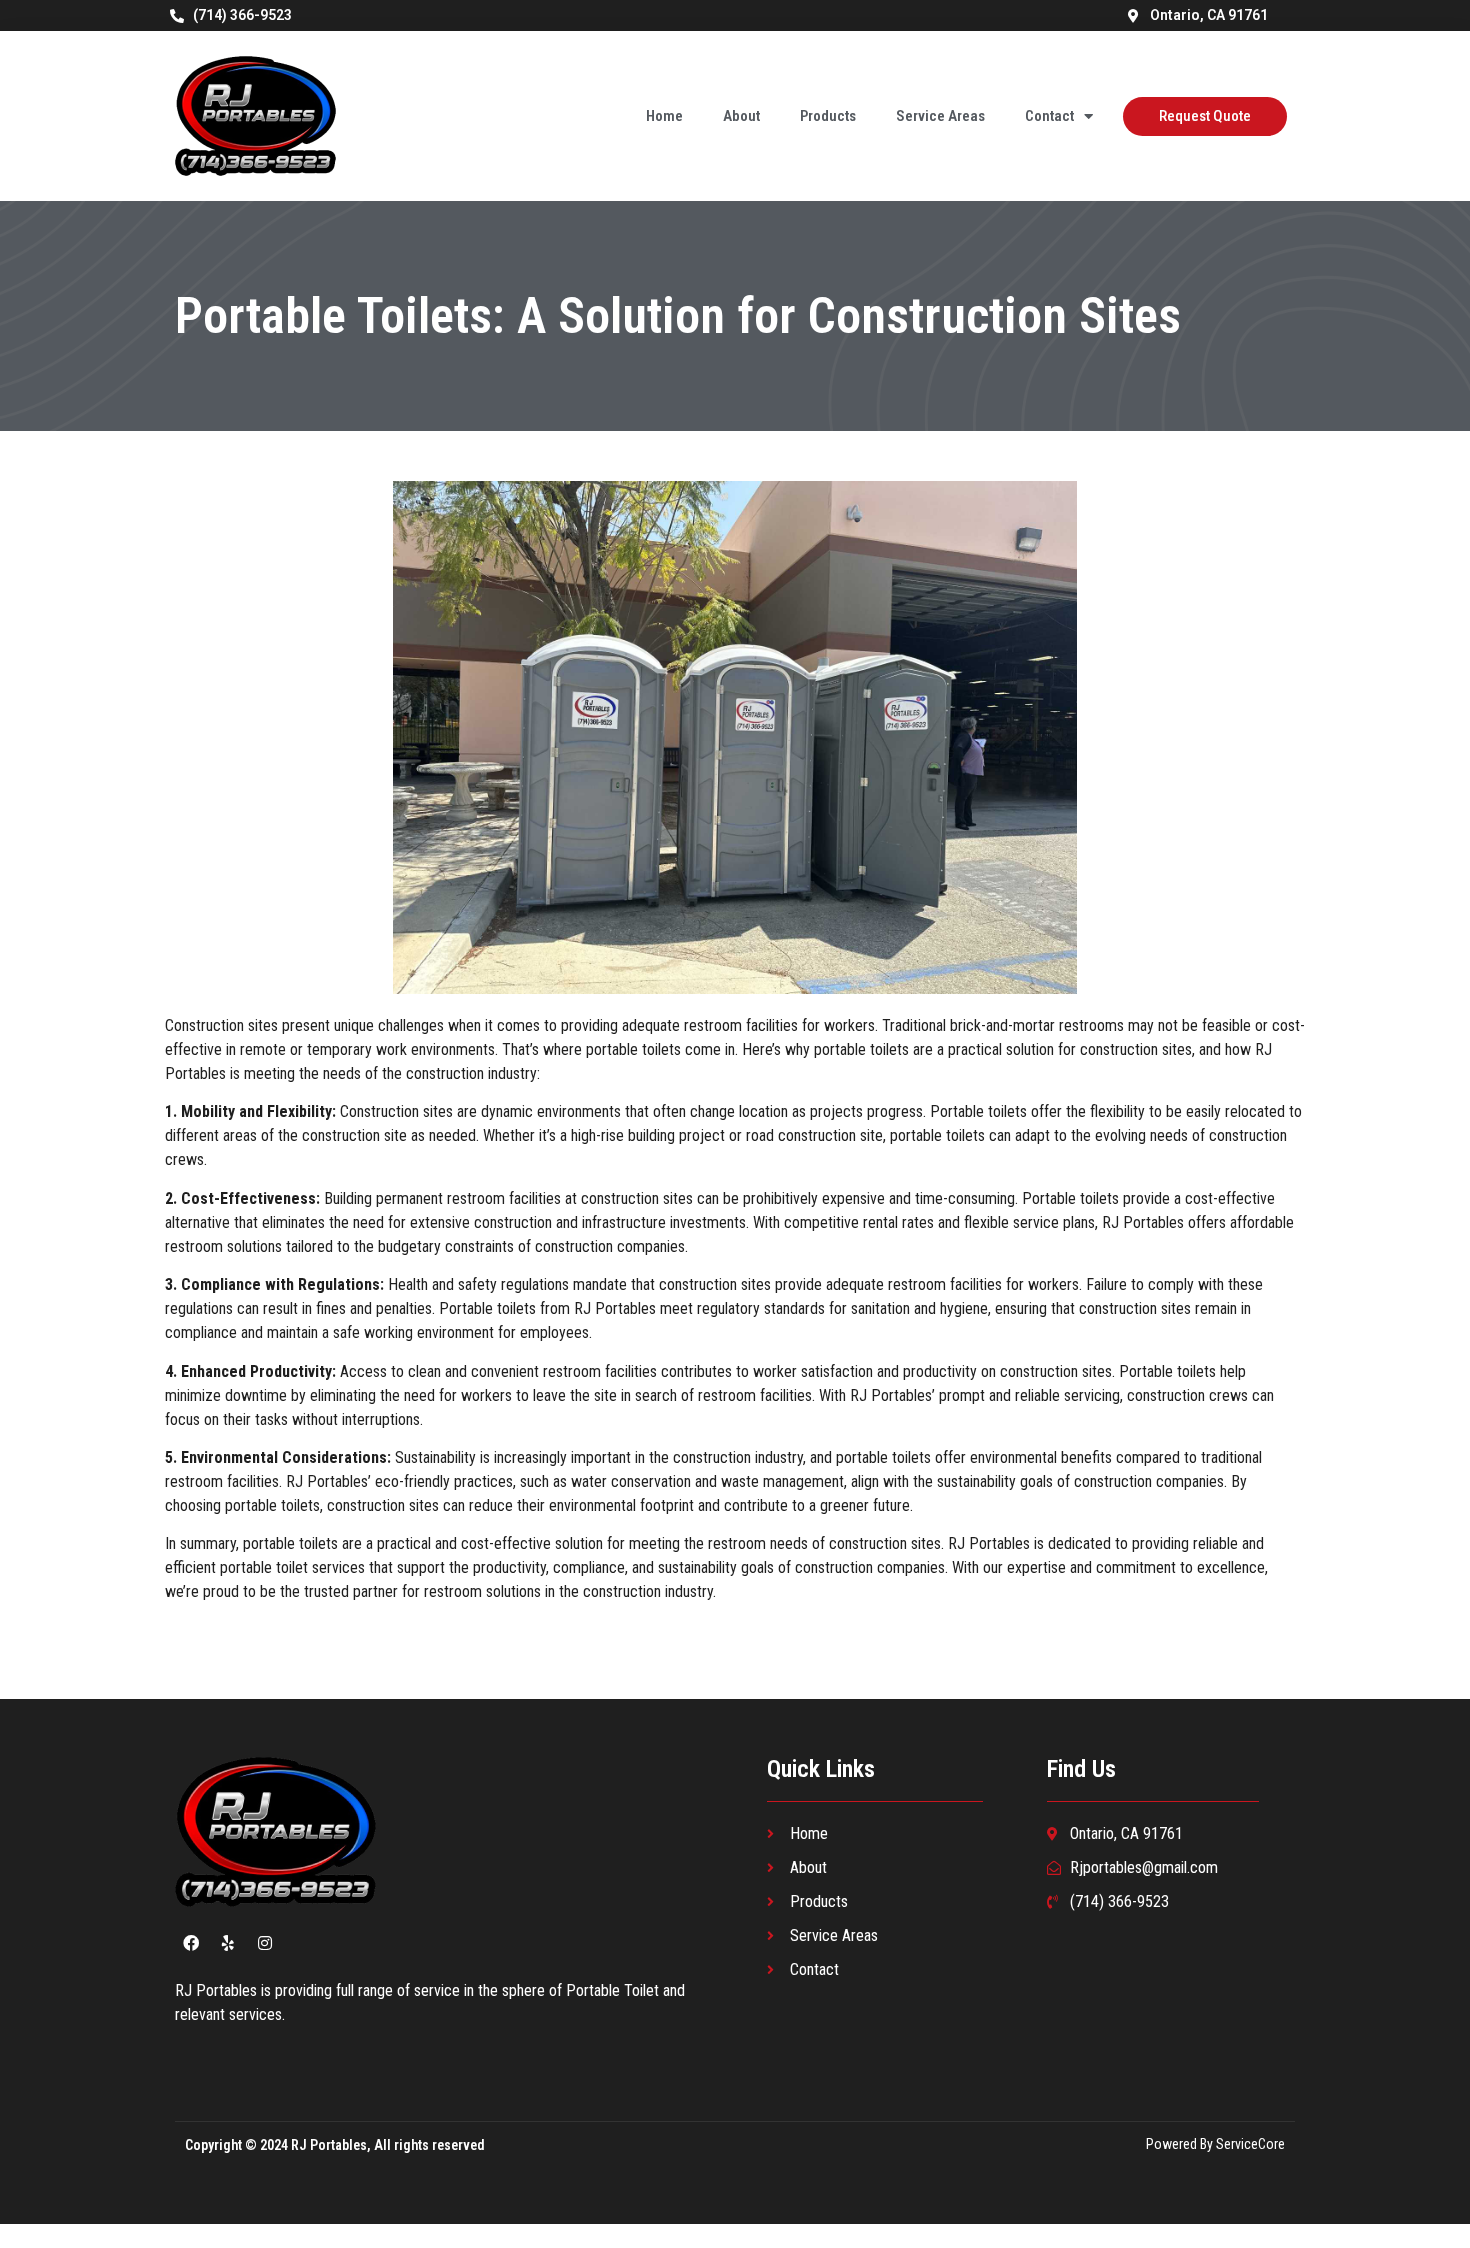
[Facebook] (191, 1943)
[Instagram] (265, 1943)
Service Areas (940, 116)
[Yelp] (228, 1943)
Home (664, 116)
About (741, 116)
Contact (1049, 116)
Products (828, 116)
